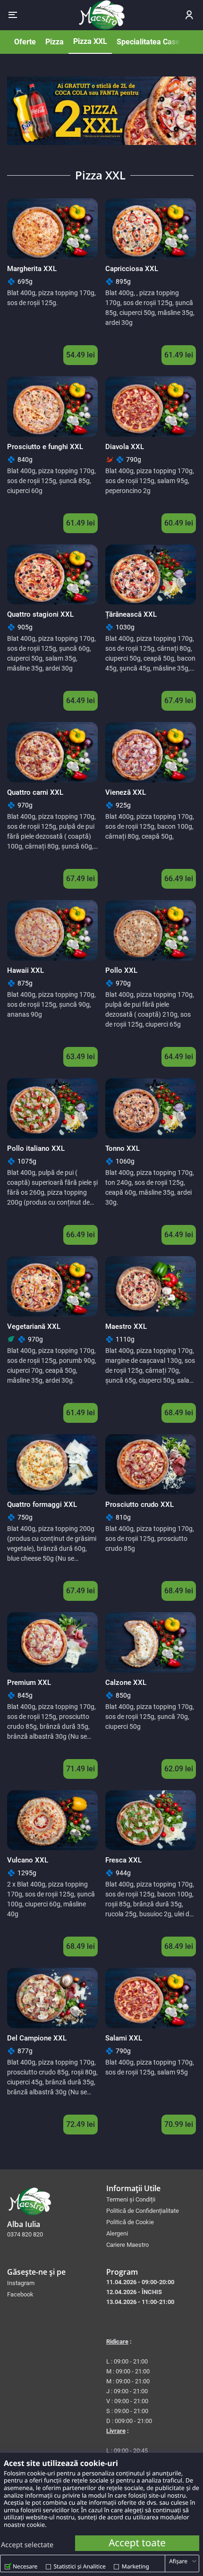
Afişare (178, 2561)
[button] (13, 15)
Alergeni (117, 2233)
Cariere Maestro (127, 2245)
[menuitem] (151, 2199)
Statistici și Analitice (80, 2566)
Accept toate (137, 2543)
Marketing (135, 2566)
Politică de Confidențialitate (143, 2211)
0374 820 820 (25, 2234)
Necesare (25, 2566)
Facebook (20, 2294)
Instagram (21, 2283)
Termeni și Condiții (131, 2199)
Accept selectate (27, 2545)
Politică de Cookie (130, 2222)
